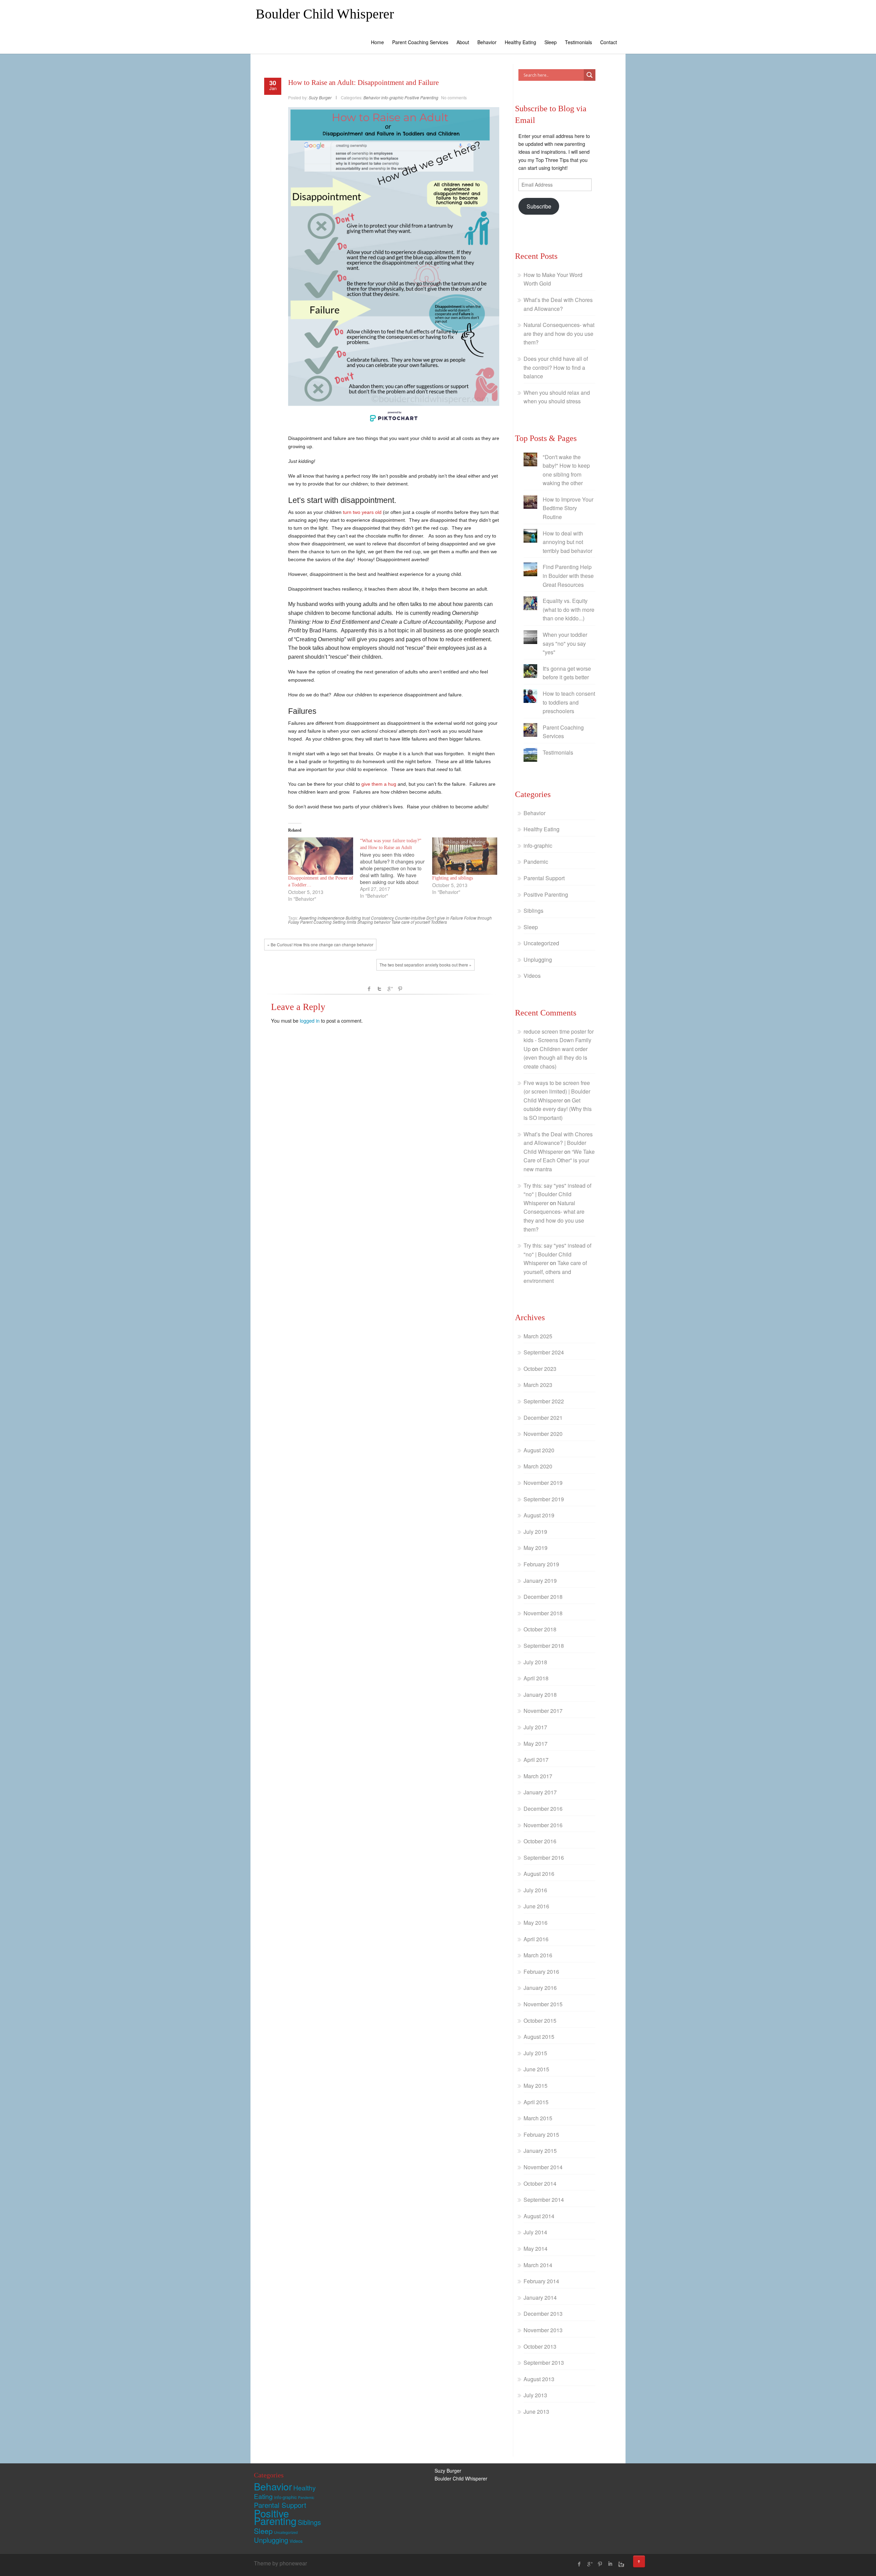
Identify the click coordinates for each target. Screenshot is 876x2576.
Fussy (294, 922)
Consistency (382, 918)
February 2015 (541, 2135)
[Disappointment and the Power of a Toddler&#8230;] (321, 856)
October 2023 (540, 1369)
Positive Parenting (421, 97)
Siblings (533, 911)
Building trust (358, 918)
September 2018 (544, 1646)
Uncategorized (541, 943)
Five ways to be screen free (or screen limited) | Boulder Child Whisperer (557, 1091)
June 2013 (536, 2411)
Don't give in (438, 918)
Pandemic (536, 862)
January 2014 (540, 2297)
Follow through (478, 918)
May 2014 (536, 2249)
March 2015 (538, 2118)
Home (377, 42)
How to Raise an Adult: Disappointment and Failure (363, 83)
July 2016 (535, 1890)
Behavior (487, 42)
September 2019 (544, 1499)
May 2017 (536, 1744)
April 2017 (536, 1760)
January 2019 (540, 1581)
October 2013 (540, 2346)
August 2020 (539, 1450)
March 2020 (538, 1466)
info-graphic (392, 97)
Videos (532, 976)
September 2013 (544, 2363)
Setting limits (344, 922)
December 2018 (543, 1597)
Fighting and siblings (453, 878)
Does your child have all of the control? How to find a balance (556, 367)
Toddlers (439, 922)
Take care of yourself (411, 922)
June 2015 (536, 2069)
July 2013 (535, 2395)
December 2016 (543, 1809)
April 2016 (536, 1939)
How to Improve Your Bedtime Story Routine (568, 508)
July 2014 (535, 2232)
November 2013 (543, 2330)
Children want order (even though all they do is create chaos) (556, 1058)
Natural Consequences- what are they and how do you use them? (559, 333)
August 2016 (539, 1874)
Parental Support (544, 878)
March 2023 (538, 1385)
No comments (454, 97)
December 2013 (543, 2314)
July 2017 (535, 1727)
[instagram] (620, 2564)
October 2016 (540, 1841)
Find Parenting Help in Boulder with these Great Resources (568, 576)
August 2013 (539, 2379)
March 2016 (538, 1955)
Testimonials (578, 42)
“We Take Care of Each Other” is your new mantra (559, 1160)
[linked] (610, 2564)
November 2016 (543, 1825)
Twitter (379, 989)
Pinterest (400, 989)
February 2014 (541, 2281)
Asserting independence (322, 918)
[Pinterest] (600, 2564)
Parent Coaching (316, 922)
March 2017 (538, 1776)
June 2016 (536, 1906)
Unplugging (538, 959)
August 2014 (539, 2216)
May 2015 (536, 2086)
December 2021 (543, 1418)
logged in (310, 1020)
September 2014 (544, 2200)
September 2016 (544, 1858)
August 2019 (539, 1515)
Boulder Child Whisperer (325, 14)
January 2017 (540, 1792)
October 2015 (540, 2021)
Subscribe (539, 206)
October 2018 (540, 1629)
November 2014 (543, 2167)
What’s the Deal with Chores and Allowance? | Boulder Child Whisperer (558, 1143)
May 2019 (536, 1548)
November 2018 (543, 1613)
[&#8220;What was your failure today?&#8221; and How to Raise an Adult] (396, 868)
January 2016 (540, 1988)
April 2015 (536, 2102)
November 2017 (543, 1711)
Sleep (551, 42)
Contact (609, 42)
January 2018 (540, 1695)
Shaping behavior (374, 922)
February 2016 (541, 1972)
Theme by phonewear (280, 2563)
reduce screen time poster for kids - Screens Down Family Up (559, 1040)
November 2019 (543, 1483)
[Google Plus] (590, 2564)
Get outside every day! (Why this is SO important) (558, 1109)
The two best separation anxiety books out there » (426, 965)
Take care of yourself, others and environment (555, 1272)
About (463, 42)
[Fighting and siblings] (465, 856)
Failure (457, 918)
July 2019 (535, 1532)
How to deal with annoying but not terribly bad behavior (568, 542)
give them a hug (379, 784)
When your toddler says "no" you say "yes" (565, 643)
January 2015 (540, 2151)
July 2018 (535, 1662)
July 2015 (535, 2053)
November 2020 (543, 1434)
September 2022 (544, 1401)
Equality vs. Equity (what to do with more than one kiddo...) (569, 609)
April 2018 (536, 1678)
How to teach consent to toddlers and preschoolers (569, 702)
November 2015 (543, 2004)
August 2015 (539, 2037)
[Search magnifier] (590, 75)
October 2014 (540, 2183)
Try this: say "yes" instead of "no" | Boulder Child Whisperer (557, 1194)
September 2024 (544, 1352)
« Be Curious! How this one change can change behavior (320, 944)
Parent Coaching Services (420, 42)
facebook (369, 989)
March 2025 (538, 1336)
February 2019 (541, 1564)
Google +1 (390, 989)
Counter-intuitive (410, 918)
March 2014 (538, 2265)
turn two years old (362, 512)
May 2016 (536, 1923)
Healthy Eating (520, 42)
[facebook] (579, 2564)
